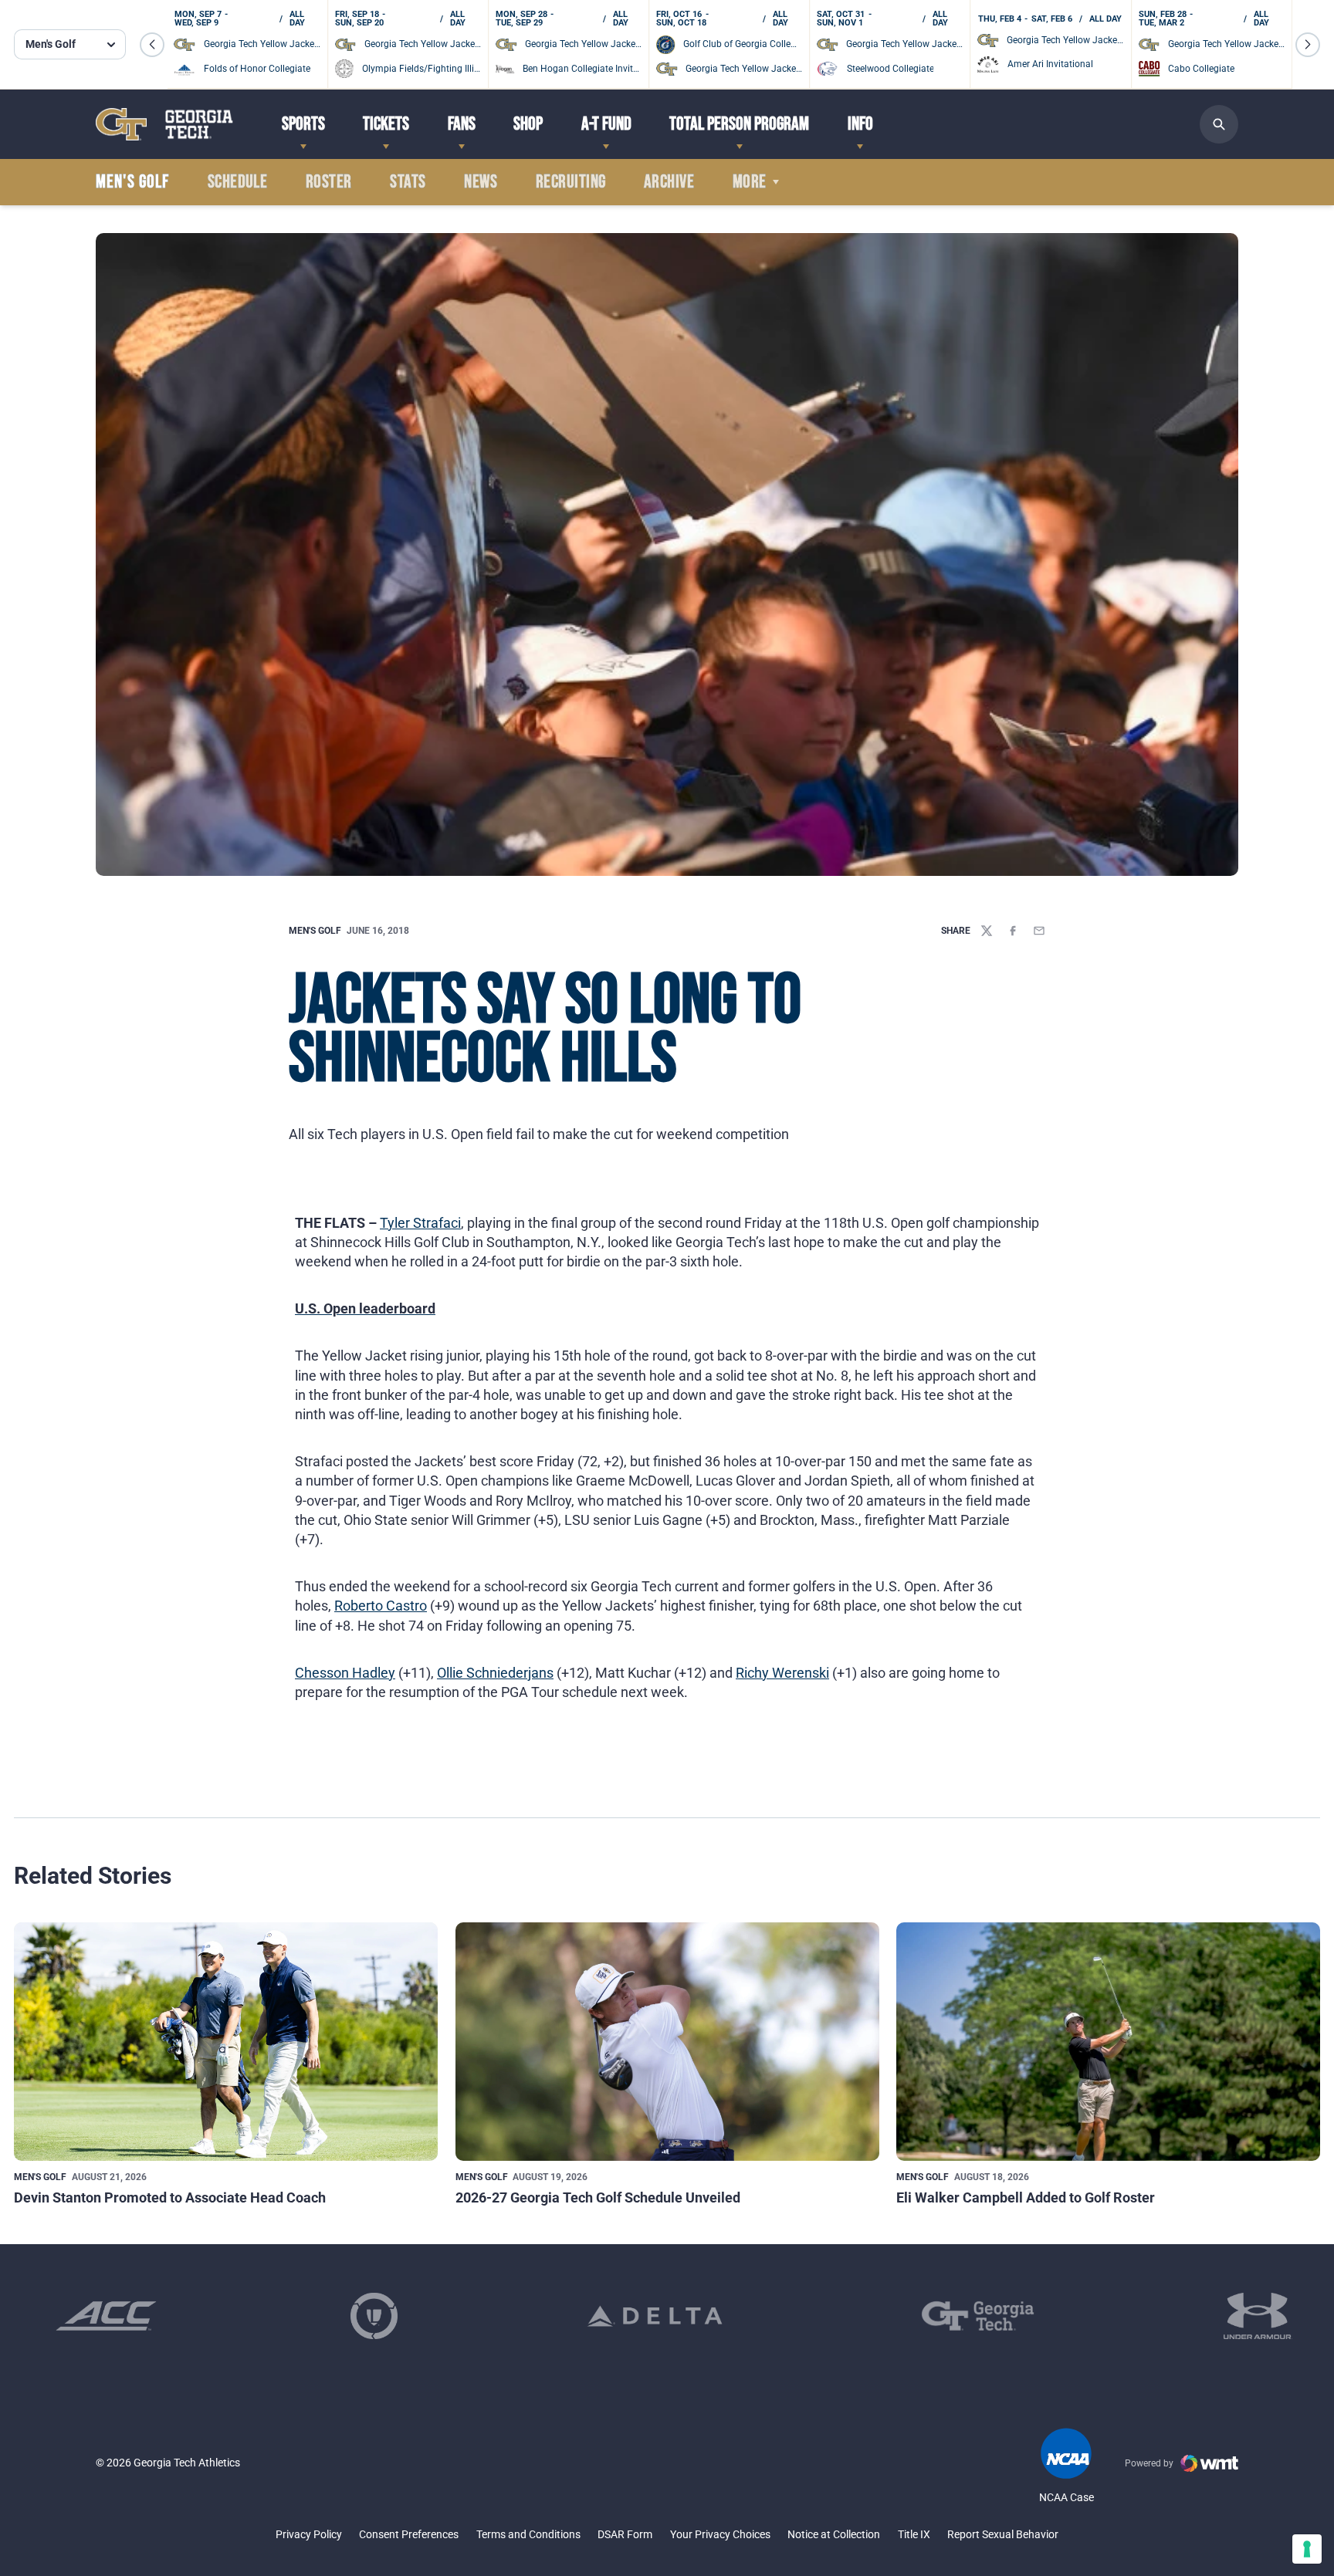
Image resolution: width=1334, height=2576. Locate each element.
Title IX (914, 2534)
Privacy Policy (309, 2534)
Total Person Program (739, 124)
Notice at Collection (834, 2534)
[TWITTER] (987, 931)
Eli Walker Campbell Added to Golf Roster (1026, 2197)
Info (860, 124)
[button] (152, 45)
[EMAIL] (1039, 931)
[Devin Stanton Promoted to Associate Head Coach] (226, 2042)
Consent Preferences (409, 2534)
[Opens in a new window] (106, 2316)
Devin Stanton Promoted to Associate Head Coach (170, 2197)
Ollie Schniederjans (495, 1673)
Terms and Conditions (528, 2534)
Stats (408, 182)
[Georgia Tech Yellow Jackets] (164, 124)
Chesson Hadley (345, 1673)
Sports (303, 124)
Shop (528, 124)
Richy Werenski (782, 1673)
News (481, 182)
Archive (669, 182)
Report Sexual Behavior (1003, 2534)
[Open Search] (1219, 124)
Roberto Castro (381, 1606)
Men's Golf (315, 931)
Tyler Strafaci (420, 1223)
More (750, 182)
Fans (462, 124)
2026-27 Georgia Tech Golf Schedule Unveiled (598, 2197)
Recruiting (571, 182)
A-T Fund (606, 124)
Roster (329, 182)
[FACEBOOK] (1013, 931)
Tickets (386, 124)
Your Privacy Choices (720, 2534)
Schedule (238, 182)
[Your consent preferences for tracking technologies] (1307, 2549)
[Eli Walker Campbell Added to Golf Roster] (1108, 2042)
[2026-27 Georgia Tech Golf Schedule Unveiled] (667, 2042)
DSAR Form (625, 2534)
